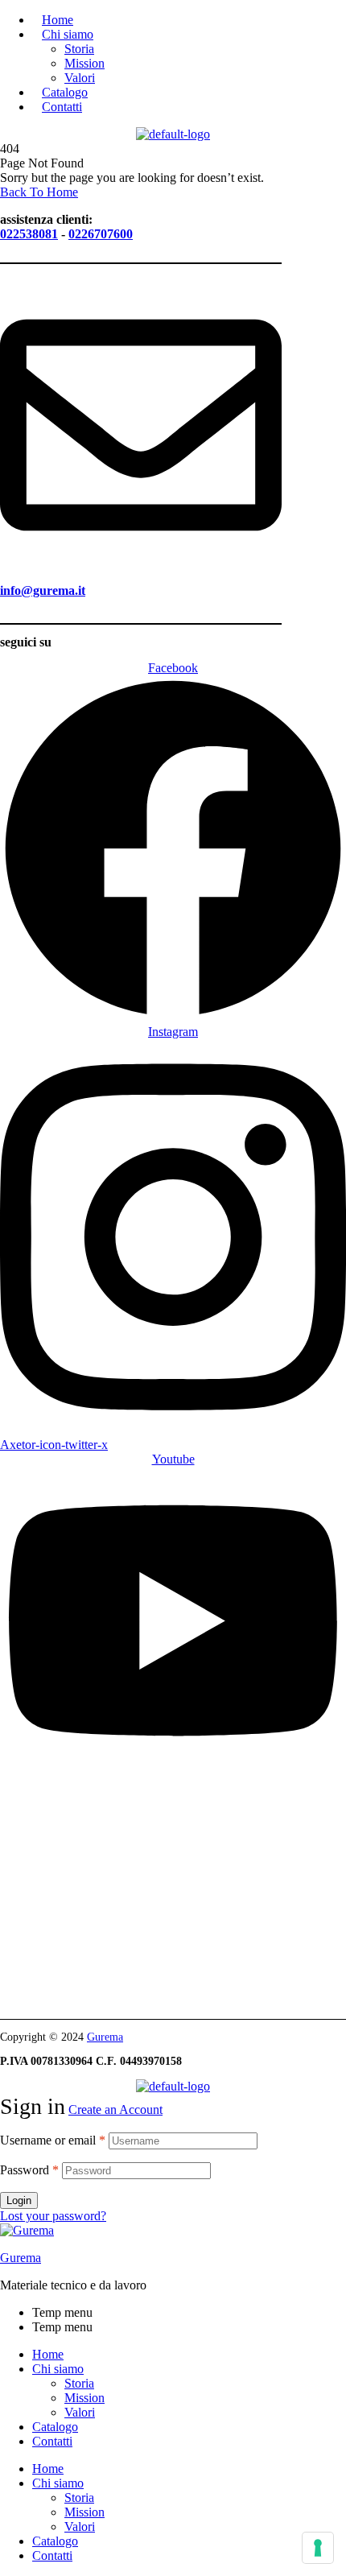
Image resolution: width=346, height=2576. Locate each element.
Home (48, 2354)
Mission (84, 2398)
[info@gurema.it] (141, 559)
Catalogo (55, 2427)
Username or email (53, 2140)
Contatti (52, 2441)
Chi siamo (58, 2369)
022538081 (29, 234)
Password (29, 2170)
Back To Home (39, 192)
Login (19, 2200)
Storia (79, 2383)
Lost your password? (53, 2216)
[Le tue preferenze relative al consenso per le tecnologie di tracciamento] (318, 2548)
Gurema (105, 2037)
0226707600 (101, 234)
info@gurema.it (43, 590)
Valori (80, 2412)
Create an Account (115, 2110)
